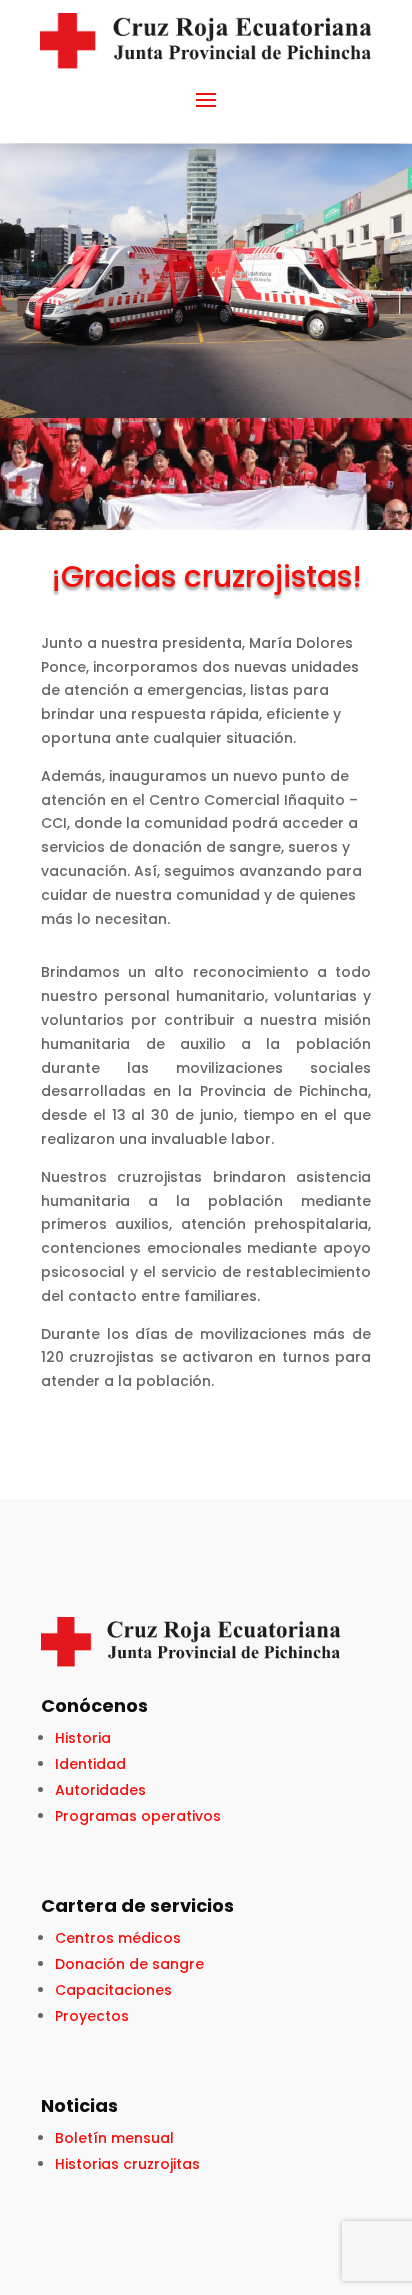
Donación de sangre (129, 1964)
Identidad (90, 1764)
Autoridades (100, 1790)
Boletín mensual (114, 2138)
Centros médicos (118, 1938)
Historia (83, 1738)
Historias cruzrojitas (127, 2164)
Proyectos (92, 2016)
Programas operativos (138, 1816)
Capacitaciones (113, 1990)
